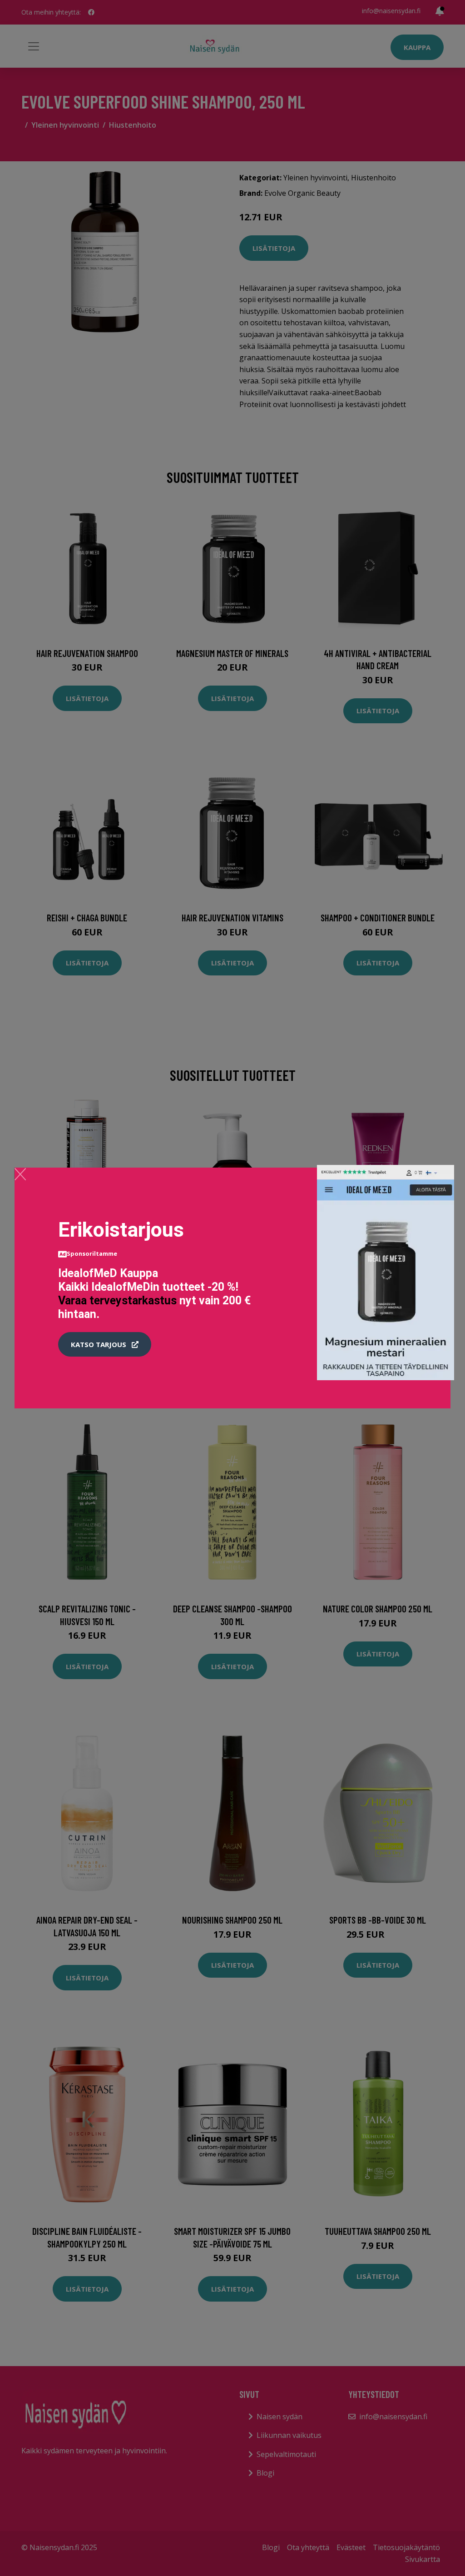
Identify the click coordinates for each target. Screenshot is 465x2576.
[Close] (20, 1174)
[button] (105, 1344)
